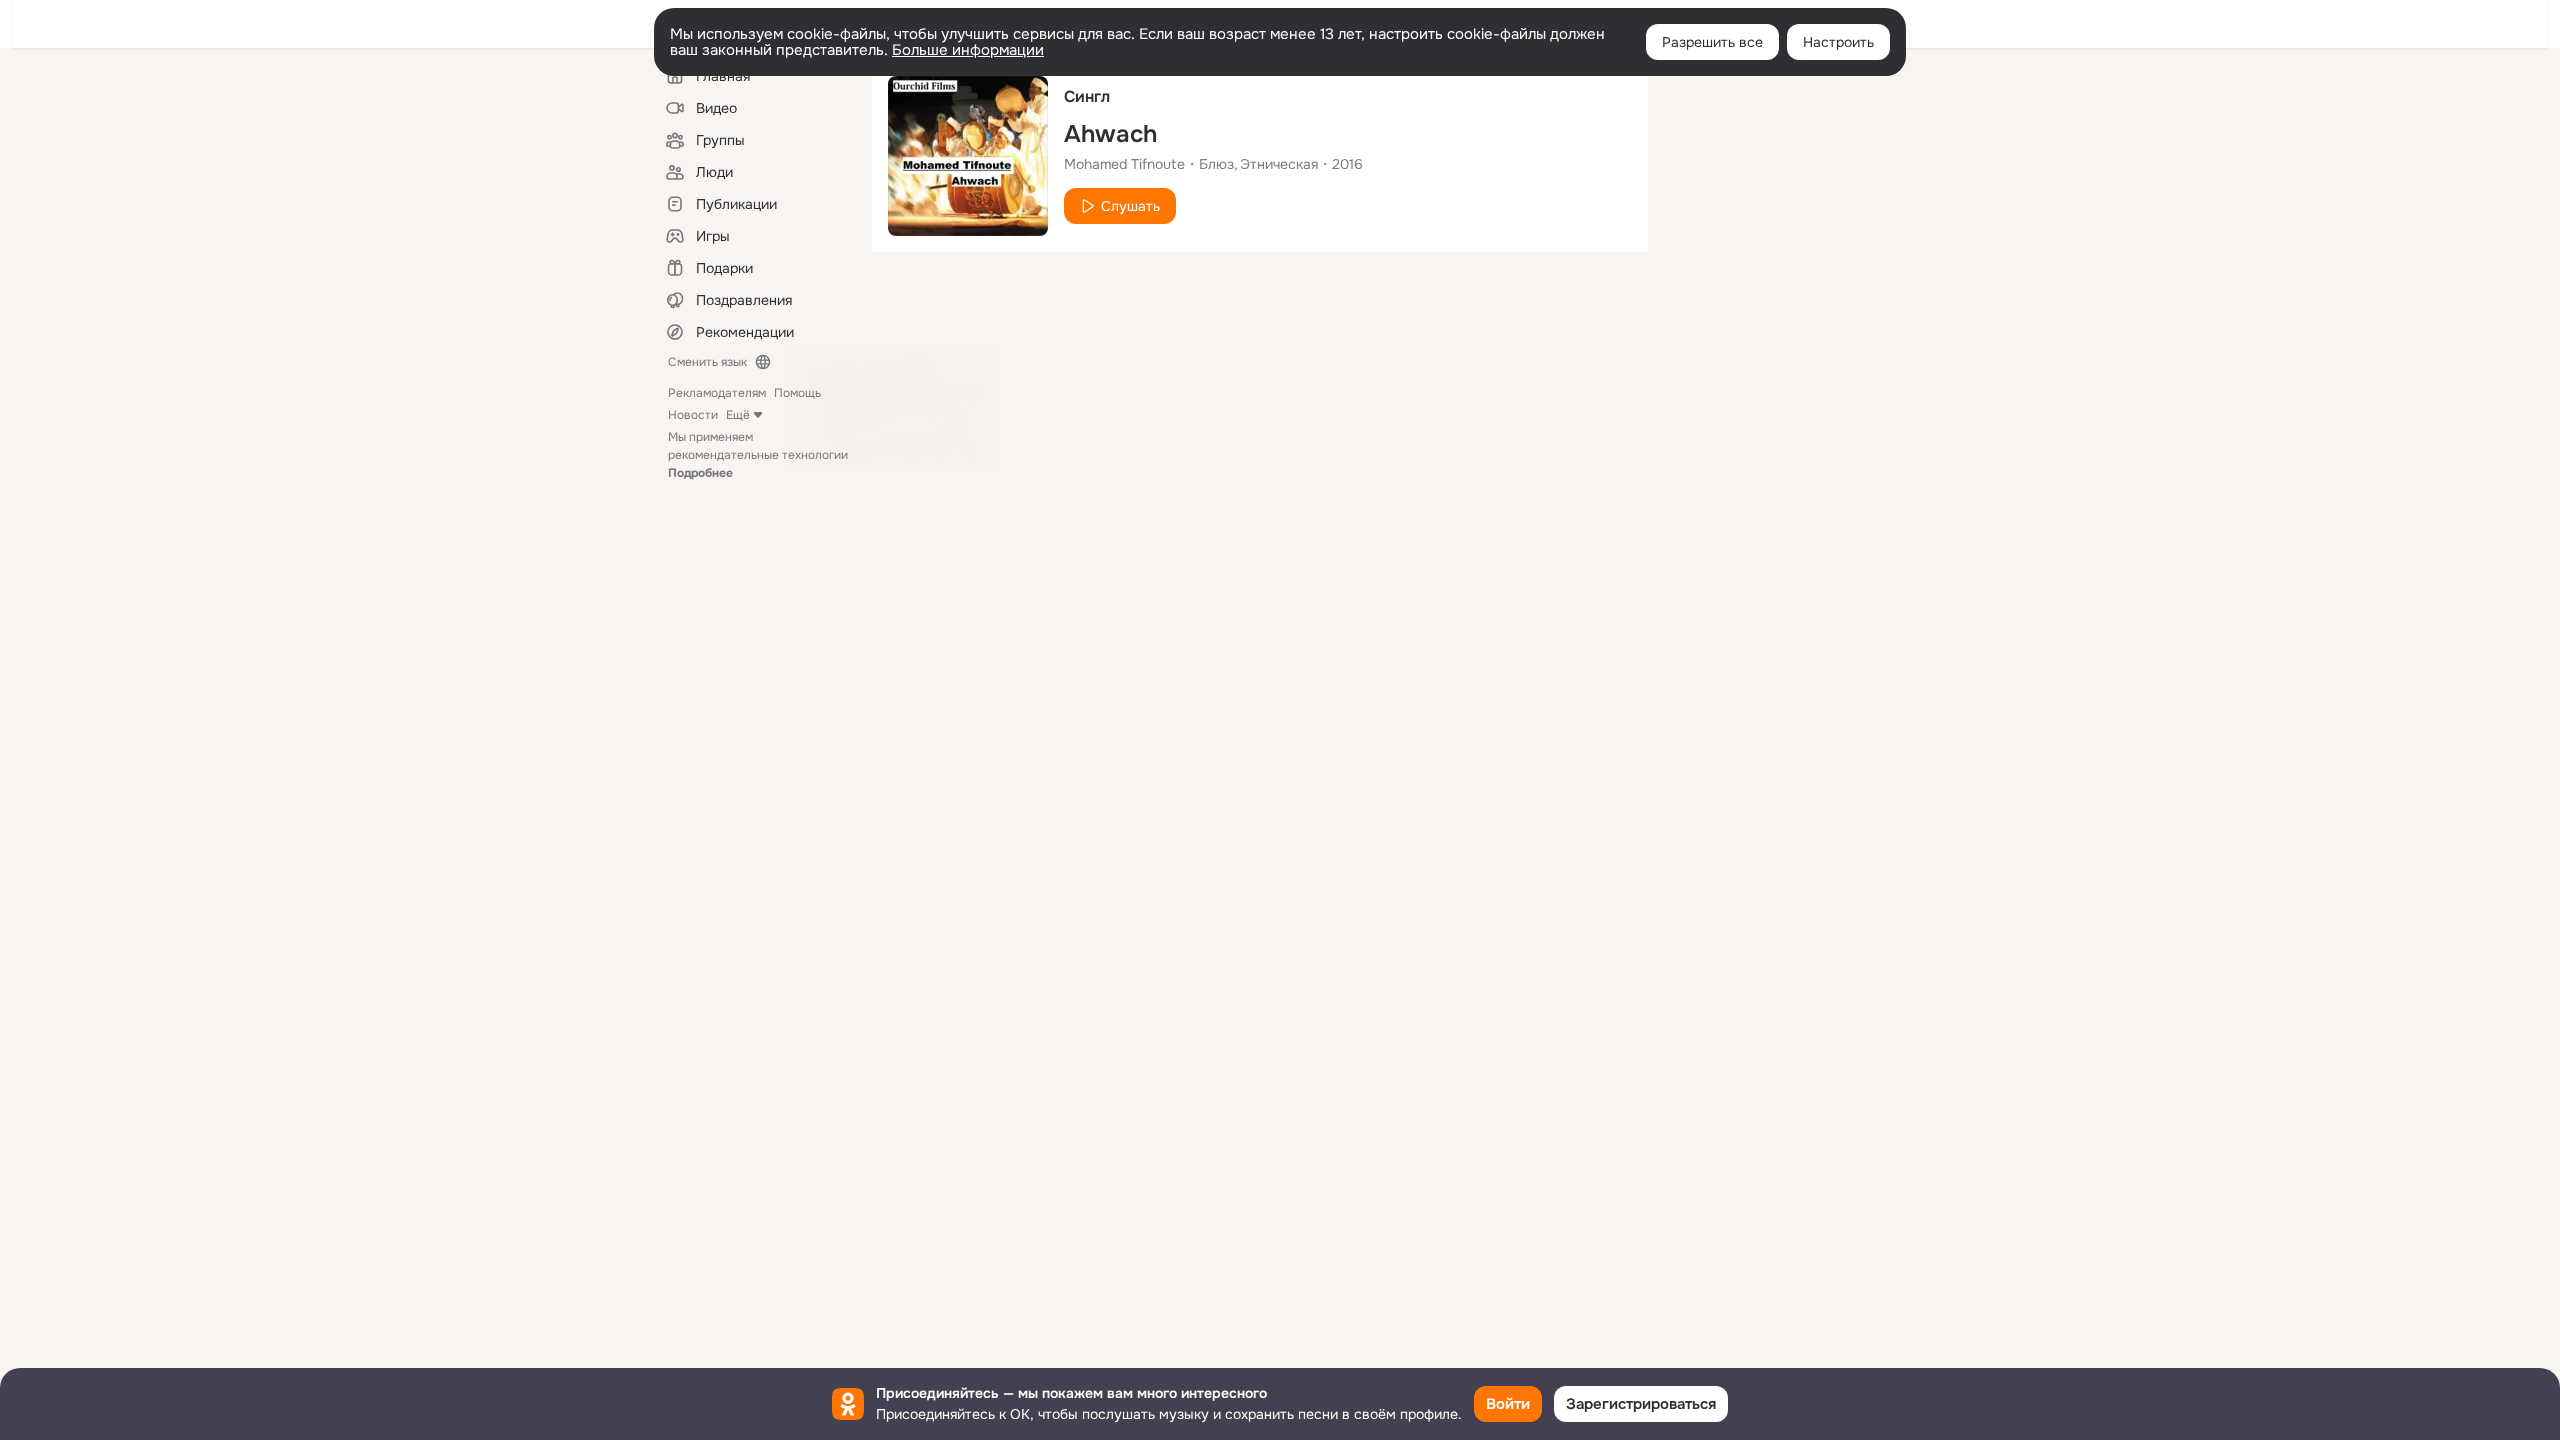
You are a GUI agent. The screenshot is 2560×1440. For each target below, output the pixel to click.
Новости (693, 415)
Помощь (797, 393)
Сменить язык (707, 362)
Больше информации (968, 50)
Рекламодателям (717, 393)
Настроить (1838, 42)
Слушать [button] (1130, 206)
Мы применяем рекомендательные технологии (758, 455)
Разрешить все (1712, 42)
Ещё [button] (738, 415)
